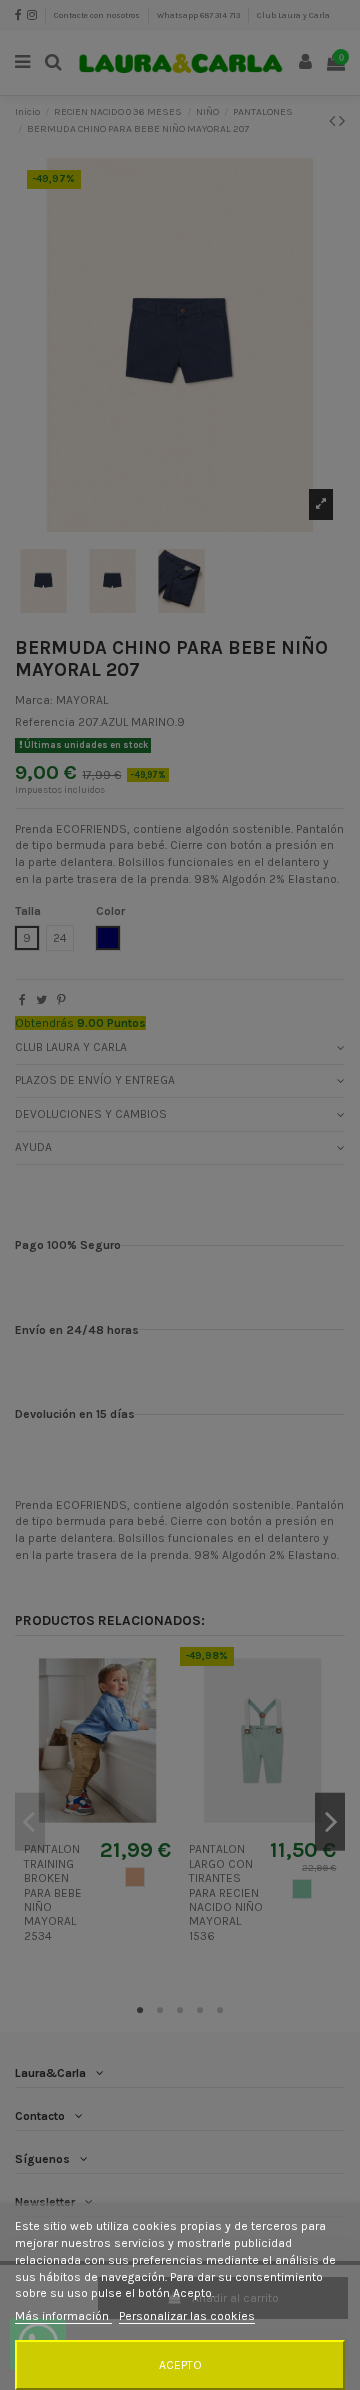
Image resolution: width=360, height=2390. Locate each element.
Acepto (180, 2365)
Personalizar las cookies (187, 2316)
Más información (63, 2316)
